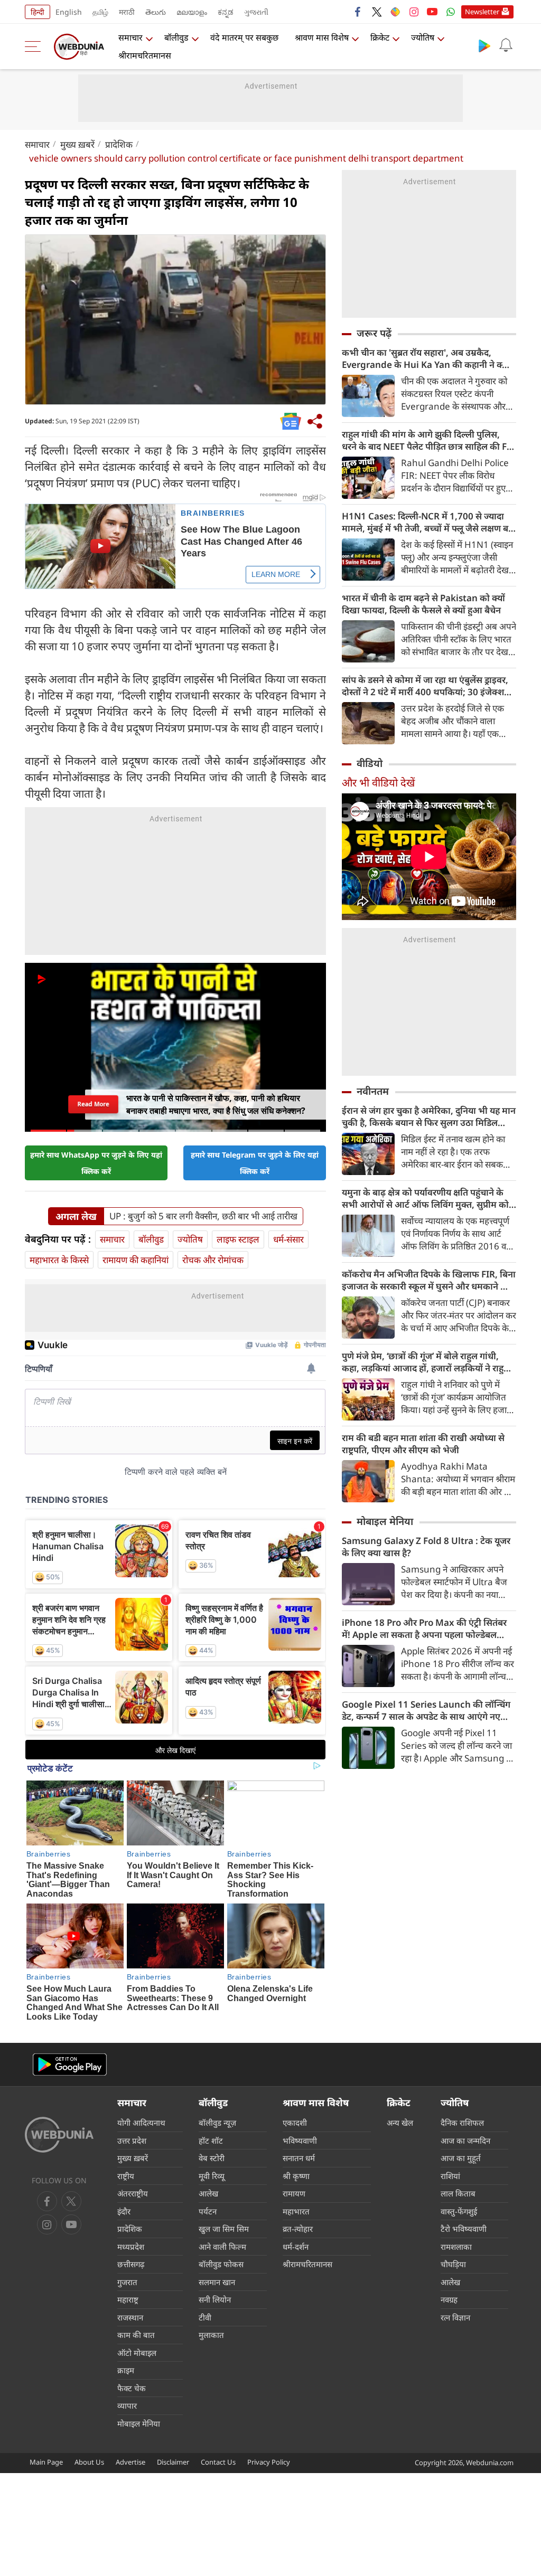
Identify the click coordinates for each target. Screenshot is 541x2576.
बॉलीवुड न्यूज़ (217, 2123)
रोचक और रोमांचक (213, 1260)
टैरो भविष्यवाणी (464, 2229)
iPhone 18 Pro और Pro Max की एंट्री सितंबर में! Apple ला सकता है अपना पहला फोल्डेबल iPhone (424, 1628)
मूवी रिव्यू (212, 2176)
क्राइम (126, 2370)
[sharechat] (395, 12)
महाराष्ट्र (128, 2299)
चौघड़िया (453, 2264)
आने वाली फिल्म (222, 2247)
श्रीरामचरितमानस (145, 55)
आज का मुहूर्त (461, 2158)
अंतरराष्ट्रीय (133, 2193)
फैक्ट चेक (132, 2388)
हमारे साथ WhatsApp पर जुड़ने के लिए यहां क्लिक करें (96, 1163)
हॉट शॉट (211, 2141)
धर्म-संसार (288, 1239)
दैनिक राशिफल (462, 2123)
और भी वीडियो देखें (378, 783)
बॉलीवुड (176, 37)
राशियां (450, 2176)
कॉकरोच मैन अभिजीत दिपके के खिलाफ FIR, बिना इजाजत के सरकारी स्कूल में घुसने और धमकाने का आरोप (429, 1280)
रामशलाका (456, 2247)
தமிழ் (100, 12)
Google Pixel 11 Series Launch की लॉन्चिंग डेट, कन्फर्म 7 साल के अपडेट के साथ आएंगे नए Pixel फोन (426, 1710)
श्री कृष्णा (296, 2176)
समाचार (130, 37)
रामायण (294, 2193)
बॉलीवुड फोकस (221, 2264)
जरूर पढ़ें (374, 333)
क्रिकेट (380, 37)
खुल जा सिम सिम (224, 2229)
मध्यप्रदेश (131, 2247)
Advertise (130, 2462)
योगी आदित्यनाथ (141, 2123)
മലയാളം (192, 12)
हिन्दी (38, 12)
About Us (89, 2462)
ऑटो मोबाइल (137, 2353)
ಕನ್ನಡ (226, 12)
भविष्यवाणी (300, 2141)
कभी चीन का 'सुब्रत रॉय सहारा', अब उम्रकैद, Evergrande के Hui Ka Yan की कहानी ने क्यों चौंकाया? (426, 358)
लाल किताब (458, 2193)
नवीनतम (373, 1091)
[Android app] (70, 2065)
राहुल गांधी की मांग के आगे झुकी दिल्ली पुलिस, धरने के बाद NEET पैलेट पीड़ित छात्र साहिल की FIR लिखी (429, 440)
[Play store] (484, 45)
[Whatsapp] (451, 12)
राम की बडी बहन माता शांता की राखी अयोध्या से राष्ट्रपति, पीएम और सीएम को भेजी (423, 1444)
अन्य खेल (400, 2123)
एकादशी (295, 2123)
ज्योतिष (423, 37)
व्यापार (127, 2405)
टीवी (205, 2317)
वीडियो (370, 763)
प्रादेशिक (119, 144)
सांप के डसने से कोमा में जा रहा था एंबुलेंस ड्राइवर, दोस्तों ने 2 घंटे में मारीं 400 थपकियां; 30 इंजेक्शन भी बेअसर (426, 686)
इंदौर (124, 2211)
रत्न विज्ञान (455, 2317)
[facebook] (358, 12)
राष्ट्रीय (126, 2176)
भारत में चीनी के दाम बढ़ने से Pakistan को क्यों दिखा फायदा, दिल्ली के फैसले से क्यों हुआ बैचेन (423, 604)
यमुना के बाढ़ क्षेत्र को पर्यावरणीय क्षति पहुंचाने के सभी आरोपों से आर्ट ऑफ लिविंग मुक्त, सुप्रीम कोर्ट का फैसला (428, 1198)
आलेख (208, 2193)
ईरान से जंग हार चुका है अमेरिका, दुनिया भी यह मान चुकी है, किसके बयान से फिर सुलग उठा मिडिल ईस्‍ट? (429, 1116)
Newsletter (482, 12)
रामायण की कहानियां (136, 1260)
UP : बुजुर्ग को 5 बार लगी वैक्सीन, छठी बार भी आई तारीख (203, 1216)
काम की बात (136, 2335)
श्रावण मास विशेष (322, 37)
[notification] (506, 45)
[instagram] (414, 12)
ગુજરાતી (256, 12)
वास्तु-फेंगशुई (459, 2211)
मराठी (127, 12)
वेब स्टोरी (212, 2158)
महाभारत (296, 2211)
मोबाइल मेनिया (385, 1521)
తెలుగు (156, 12)
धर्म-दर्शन (296, 2247)
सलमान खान (217, 2282)
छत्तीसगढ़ (131, 2264)
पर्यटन (208, 2211)
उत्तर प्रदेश (132, 2141)
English (69, 12)
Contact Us (218, 2462)
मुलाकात (211, 2335)
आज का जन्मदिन (465, 2141)
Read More (93, 1104)
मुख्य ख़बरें (77, 144)
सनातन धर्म (299, 2158)
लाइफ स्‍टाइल (238, 1239)
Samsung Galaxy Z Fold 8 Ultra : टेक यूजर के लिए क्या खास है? (426, 1547)
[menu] (35, 46)
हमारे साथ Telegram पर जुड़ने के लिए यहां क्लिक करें (255, 1163)
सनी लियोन (215, 2299)
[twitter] (377, 12)
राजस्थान (130, 2317)
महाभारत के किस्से (59, 1260)
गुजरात (127, 2282)
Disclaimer (173, 2462)
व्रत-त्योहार (298, 2229)
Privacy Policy (269, 2462)
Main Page (46, 2462)
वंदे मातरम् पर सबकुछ (244, 37)
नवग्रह (449, 2299)
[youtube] (432, 12)
